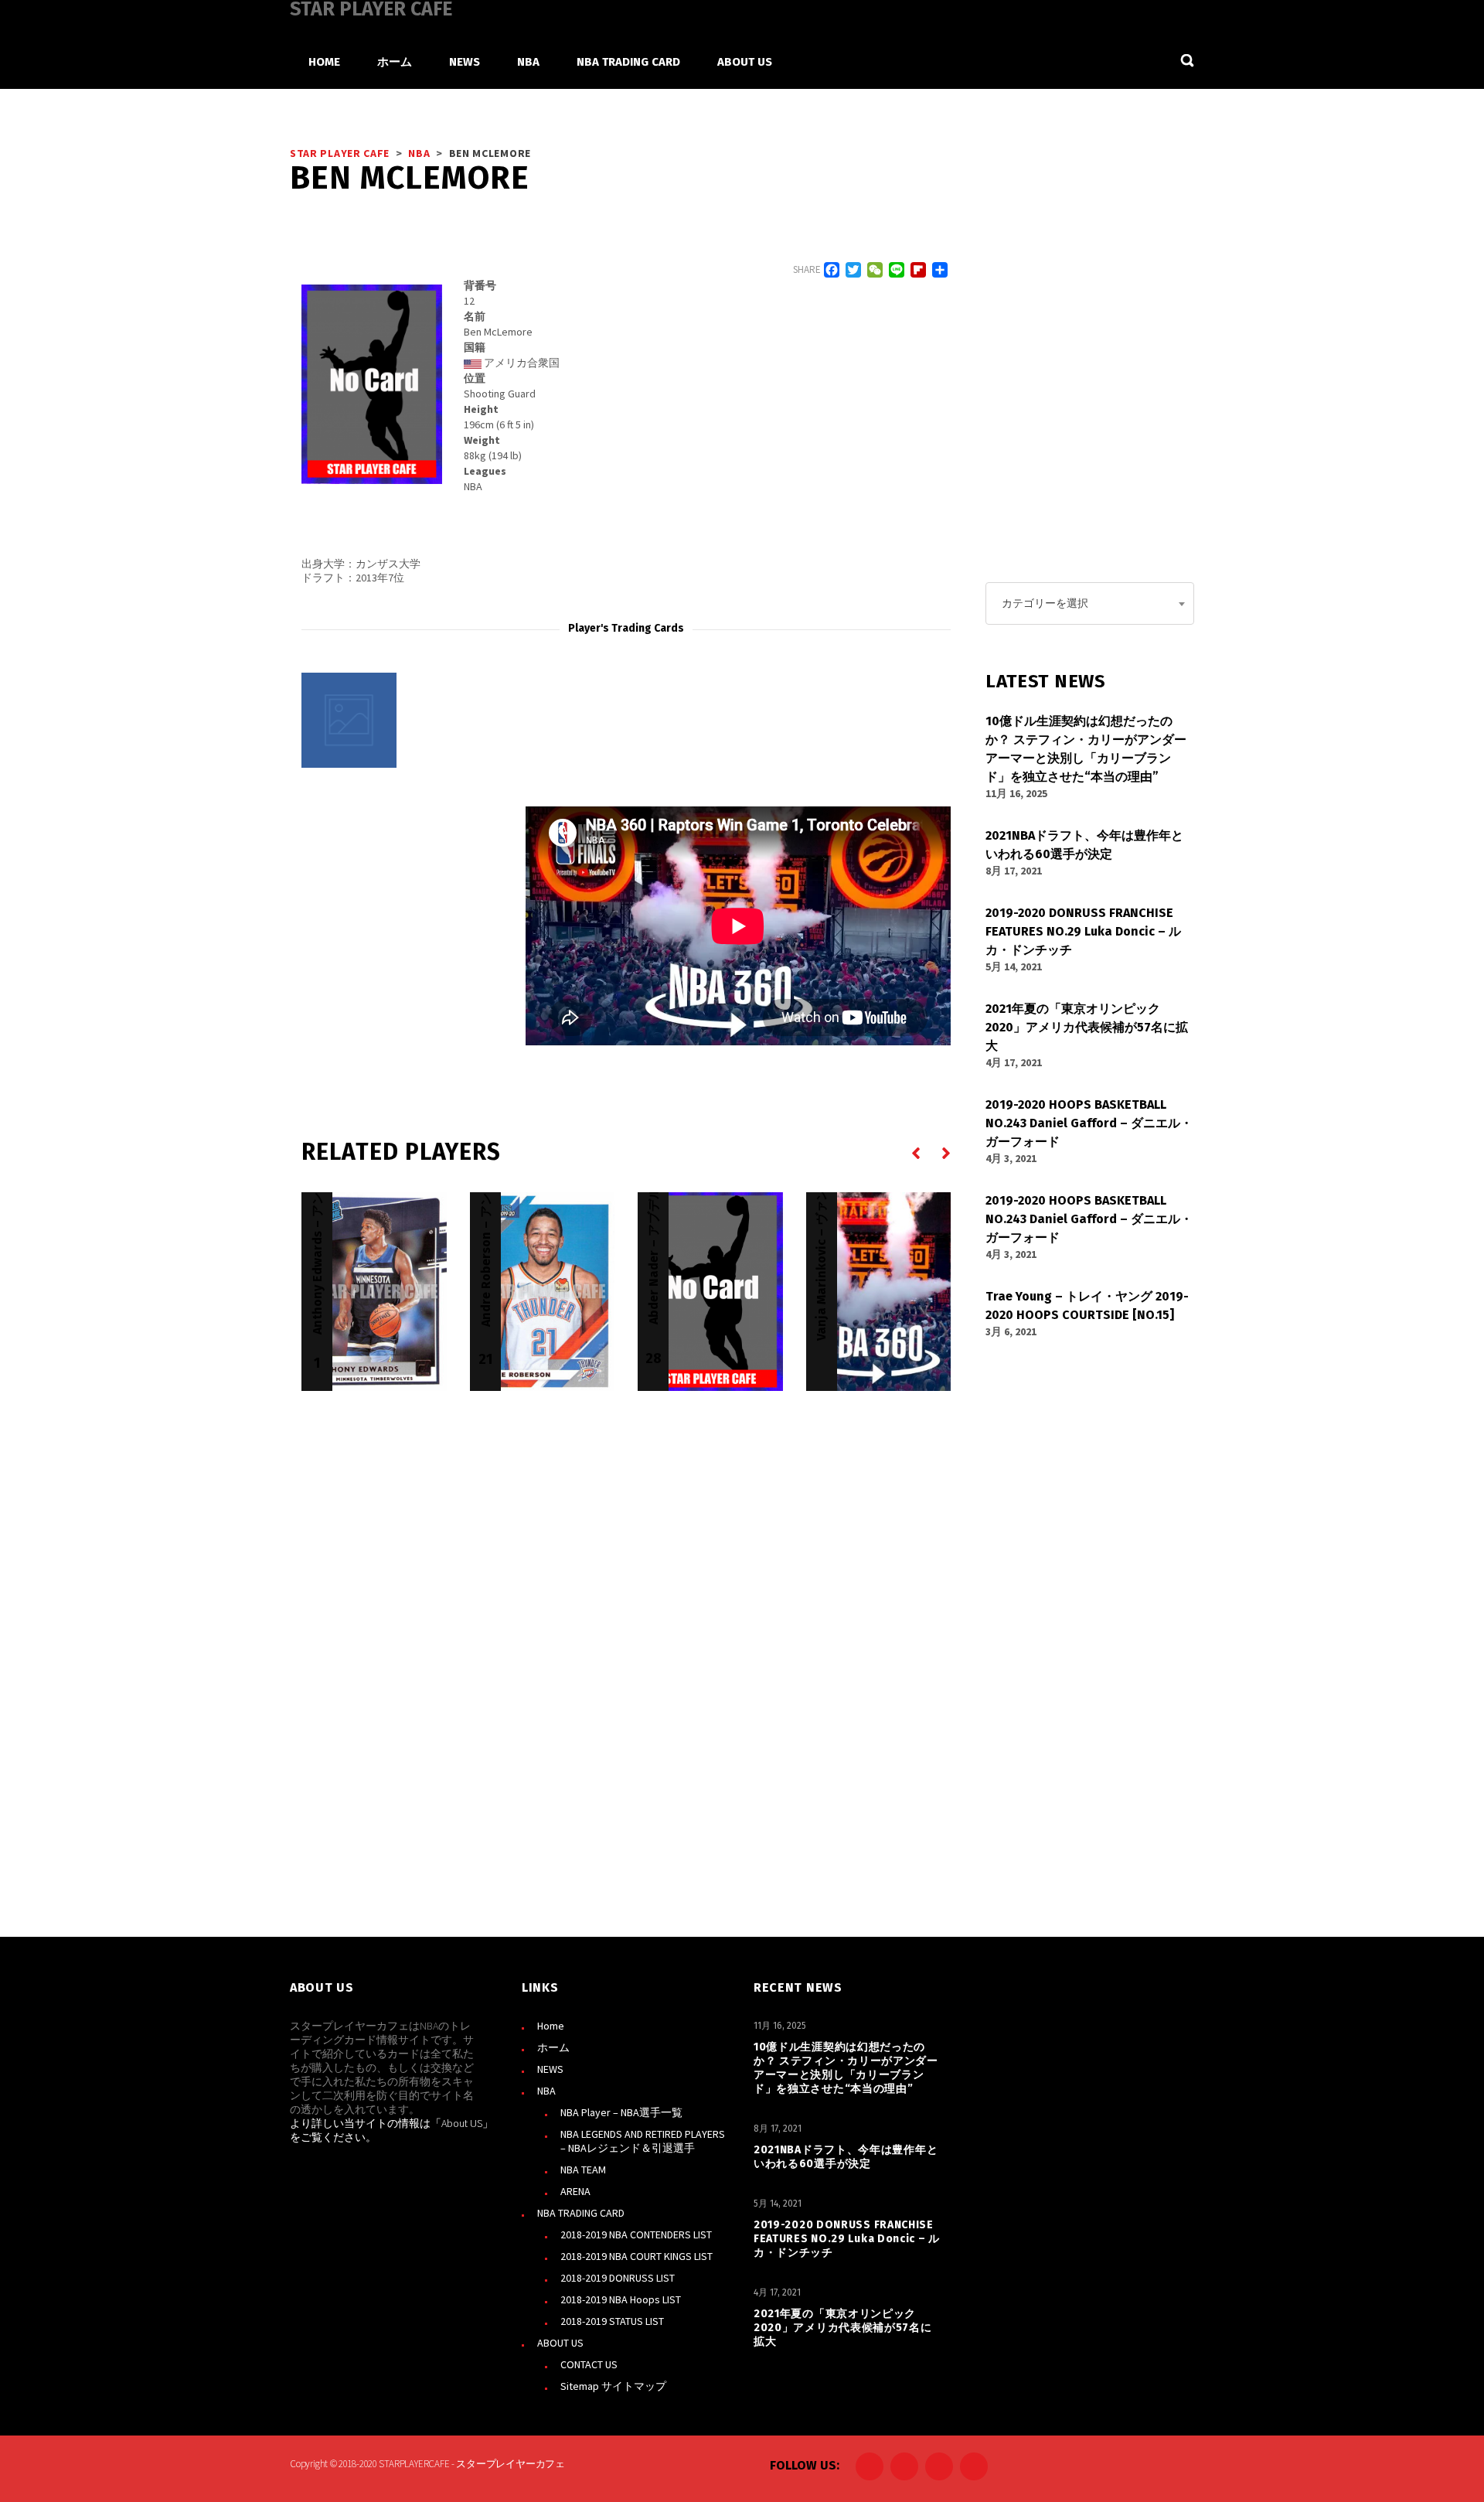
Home (551, 2026)
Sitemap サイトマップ (613, 2386)
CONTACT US (589, 2364)
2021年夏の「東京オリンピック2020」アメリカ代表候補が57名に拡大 (843, 2328)
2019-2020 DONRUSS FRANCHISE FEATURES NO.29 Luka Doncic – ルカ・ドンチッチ (847, 2239)
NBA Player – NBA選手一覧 (621, 2112)
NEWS (550, 2069)
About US (462, 2123)
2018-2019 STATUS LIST (612, 2321)
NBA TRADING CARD (581, 2213)
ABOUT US (560, 2343)
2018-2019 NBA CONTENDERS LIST (636, 2234)
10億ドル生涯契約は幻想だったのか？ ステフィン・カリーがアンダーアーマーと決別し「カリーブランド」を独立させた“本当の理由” (846, 2068)
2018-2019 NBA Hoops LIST (621, 2299)
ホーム (553, 2047)
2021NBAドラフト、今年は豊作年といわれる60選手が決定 (846, 2157)
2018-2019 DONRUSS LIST (618, 2278)
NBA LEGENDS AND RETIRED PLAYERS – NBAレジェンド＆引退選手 (643, 2141)
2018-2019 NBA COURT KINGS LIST (636, 2256)
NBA (546, 2091)
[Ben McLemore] (349, 720)
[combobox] (1090, 603)
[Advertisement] (417, 903)
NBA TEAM (583, 2170)
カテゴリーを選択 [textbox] (1045, 603)
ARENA (575, 2191)
